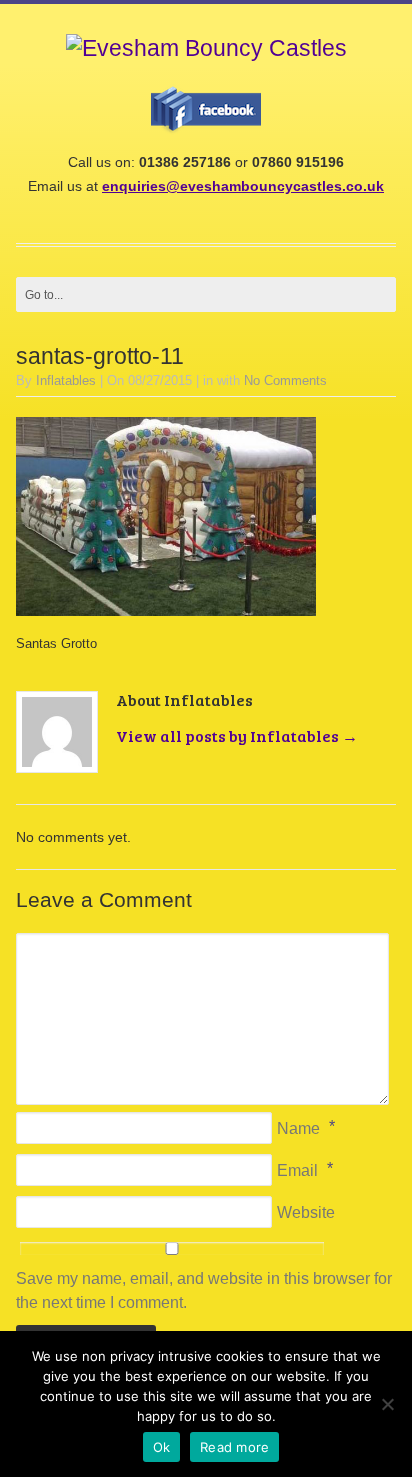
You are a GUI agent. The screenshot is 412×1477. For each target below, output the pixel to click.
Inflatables (66, 380)
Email (297, 1170)
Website (306, 1212)
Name (298, 1128)
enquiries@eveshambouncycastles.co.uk (243, 186)
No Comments (285, 380)
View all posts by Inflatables (237, 735)
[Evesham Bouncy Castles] (206, 48)
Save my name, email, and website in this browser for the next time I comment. (204, 1290)
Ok (162, 1447)
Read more (234, 1447)
